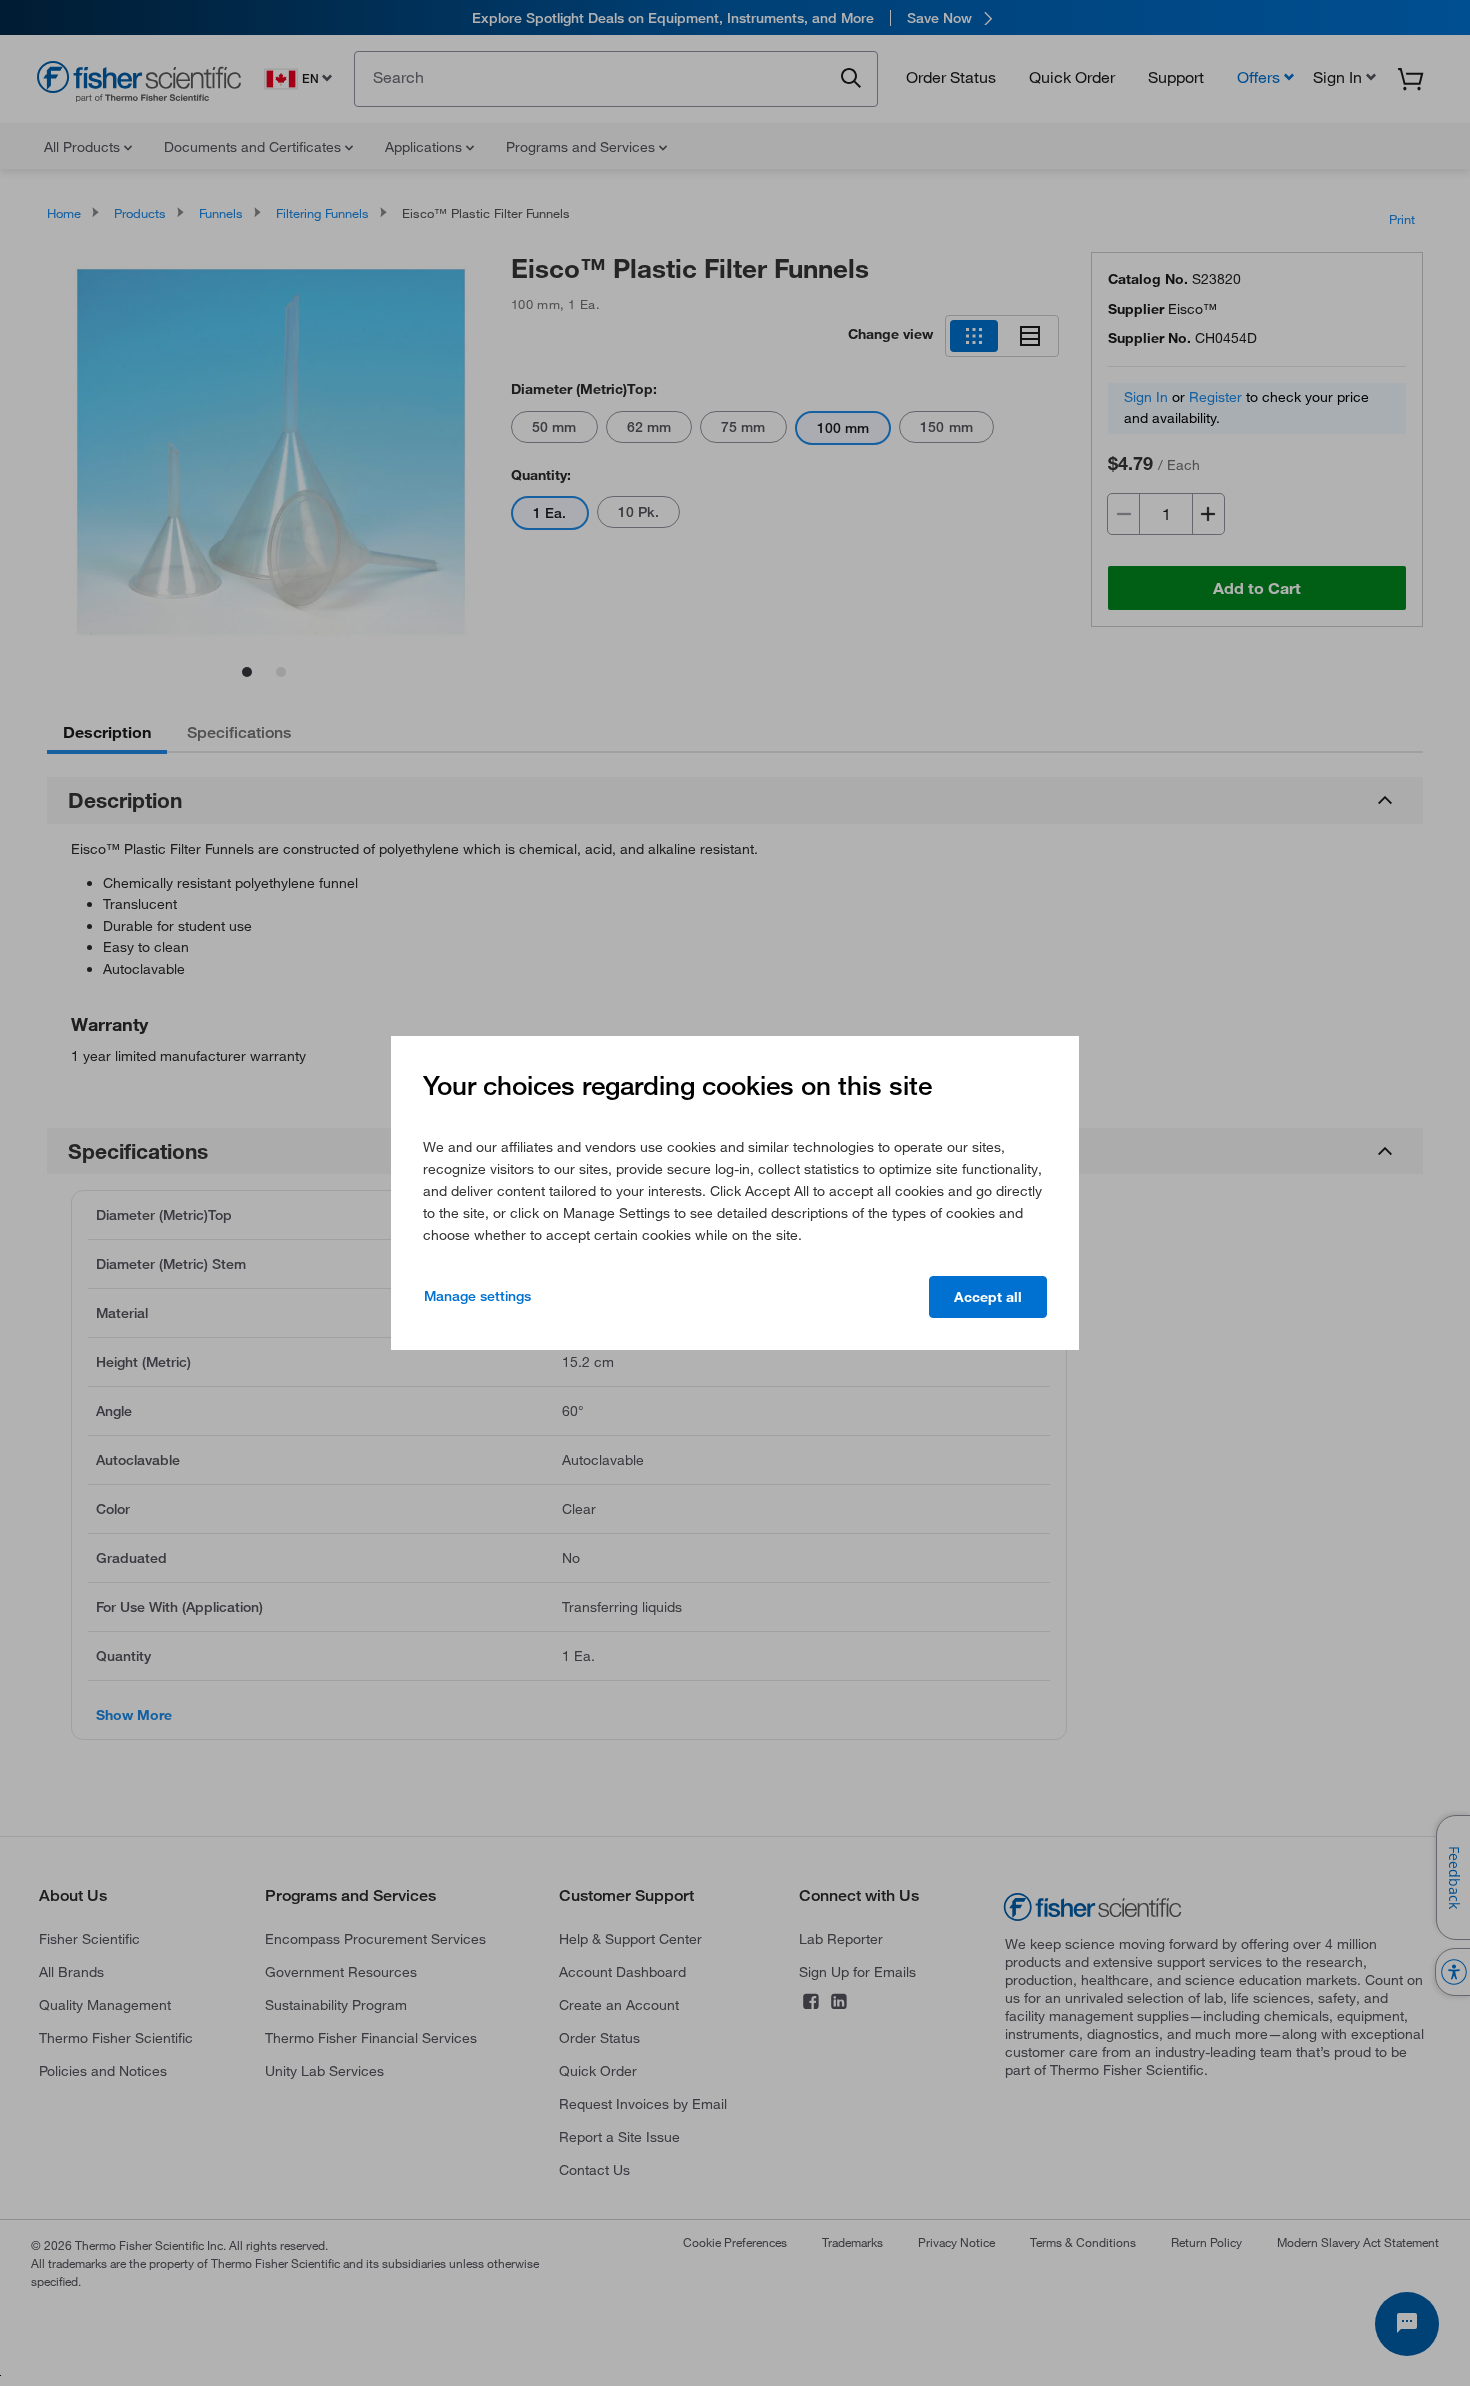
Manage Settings (477, 1296)
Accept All (988, 1297)
